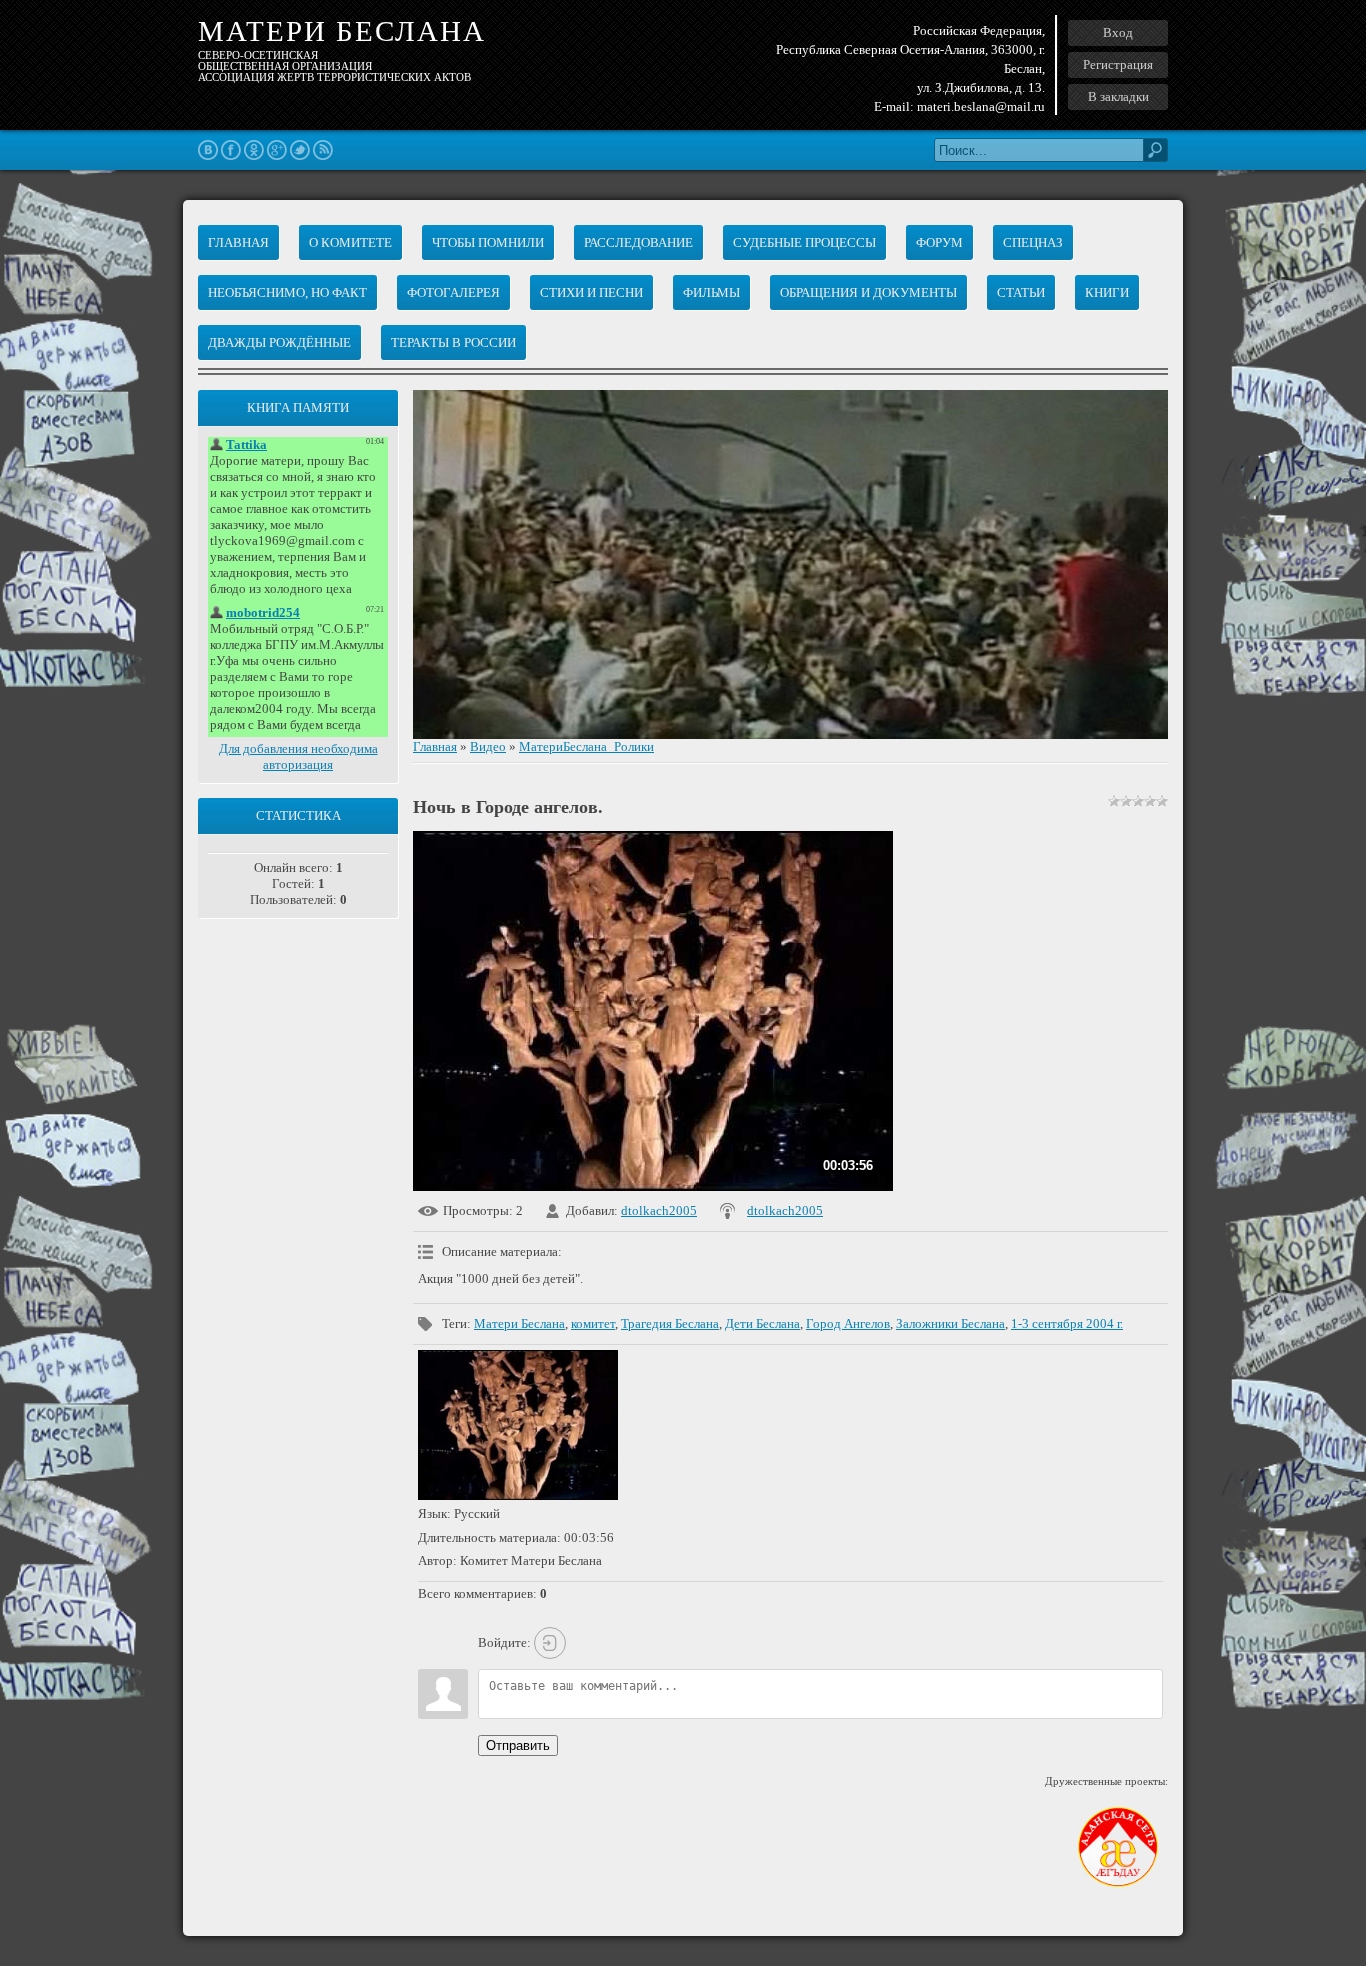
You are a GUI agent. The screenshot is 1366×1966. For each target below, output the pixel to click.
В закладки (1118, 96)
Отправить (518, 1745)
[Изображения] (518, 1425)
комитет (593, 1323)
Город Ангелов (848, 1323)
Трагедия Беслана (670, 1323)
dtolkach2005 (659, 1210)
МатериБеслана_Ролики (586, 746)
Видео (488, 746)
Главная (435, 746)
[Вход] (550, 1643)
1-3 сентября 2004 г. (1067, 1323)
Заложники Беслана (950, 1323)
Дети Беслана (762, 1323)
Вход (1118, 32)
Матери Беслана (519, 1323)
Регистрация (1118, 64)
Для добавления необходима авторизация (298, 756)
